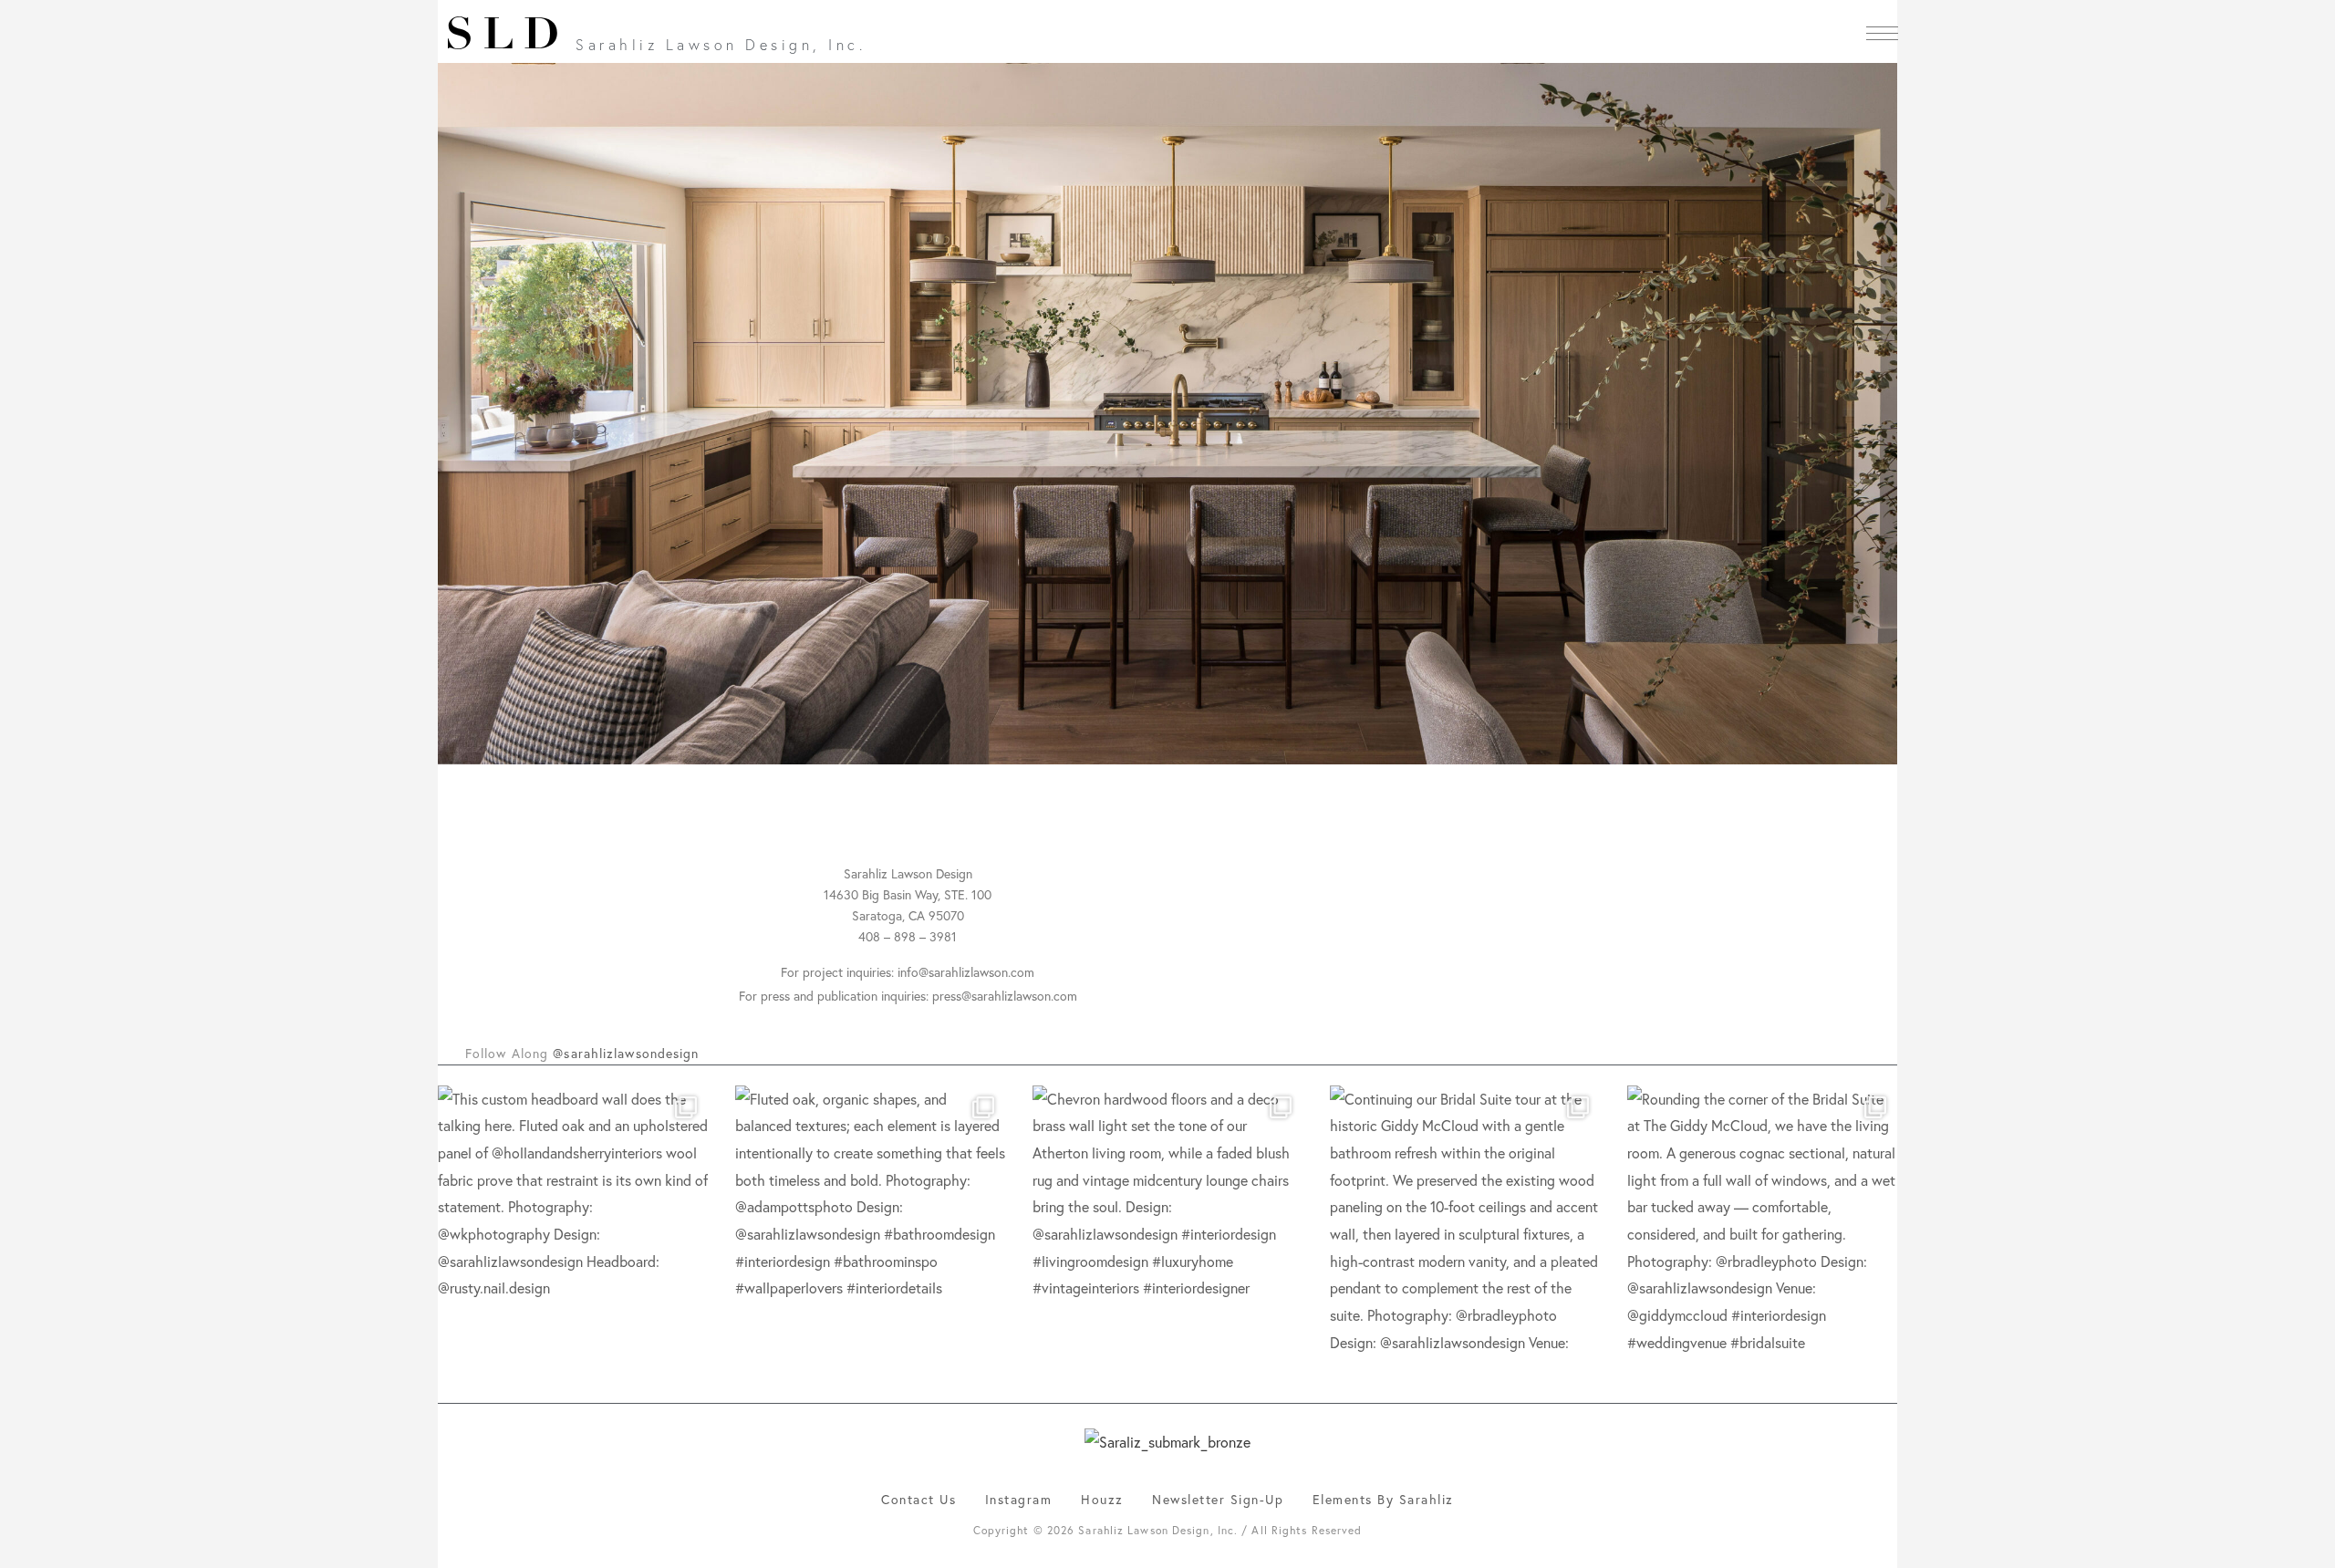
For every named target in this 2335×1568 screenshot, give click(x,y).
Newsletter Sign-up (1218, 1499)
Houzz (1102, 1499)
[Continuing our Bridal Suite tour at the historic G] (1465, 1220)
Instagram (1019, 1499)
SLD (507, 37)
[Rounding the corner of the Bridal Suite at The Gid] (1762, 1220)
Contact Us (918, 1499)
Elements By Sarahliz (1383, 1499)
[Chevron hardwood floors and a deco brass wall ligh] (1167, 1220)
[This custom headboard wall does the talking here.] (573, 1220)
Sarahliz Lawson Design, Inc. (721, 44)
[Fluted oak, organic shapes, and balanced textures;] (870, 1220)
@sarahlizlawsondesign (626, 1053)
